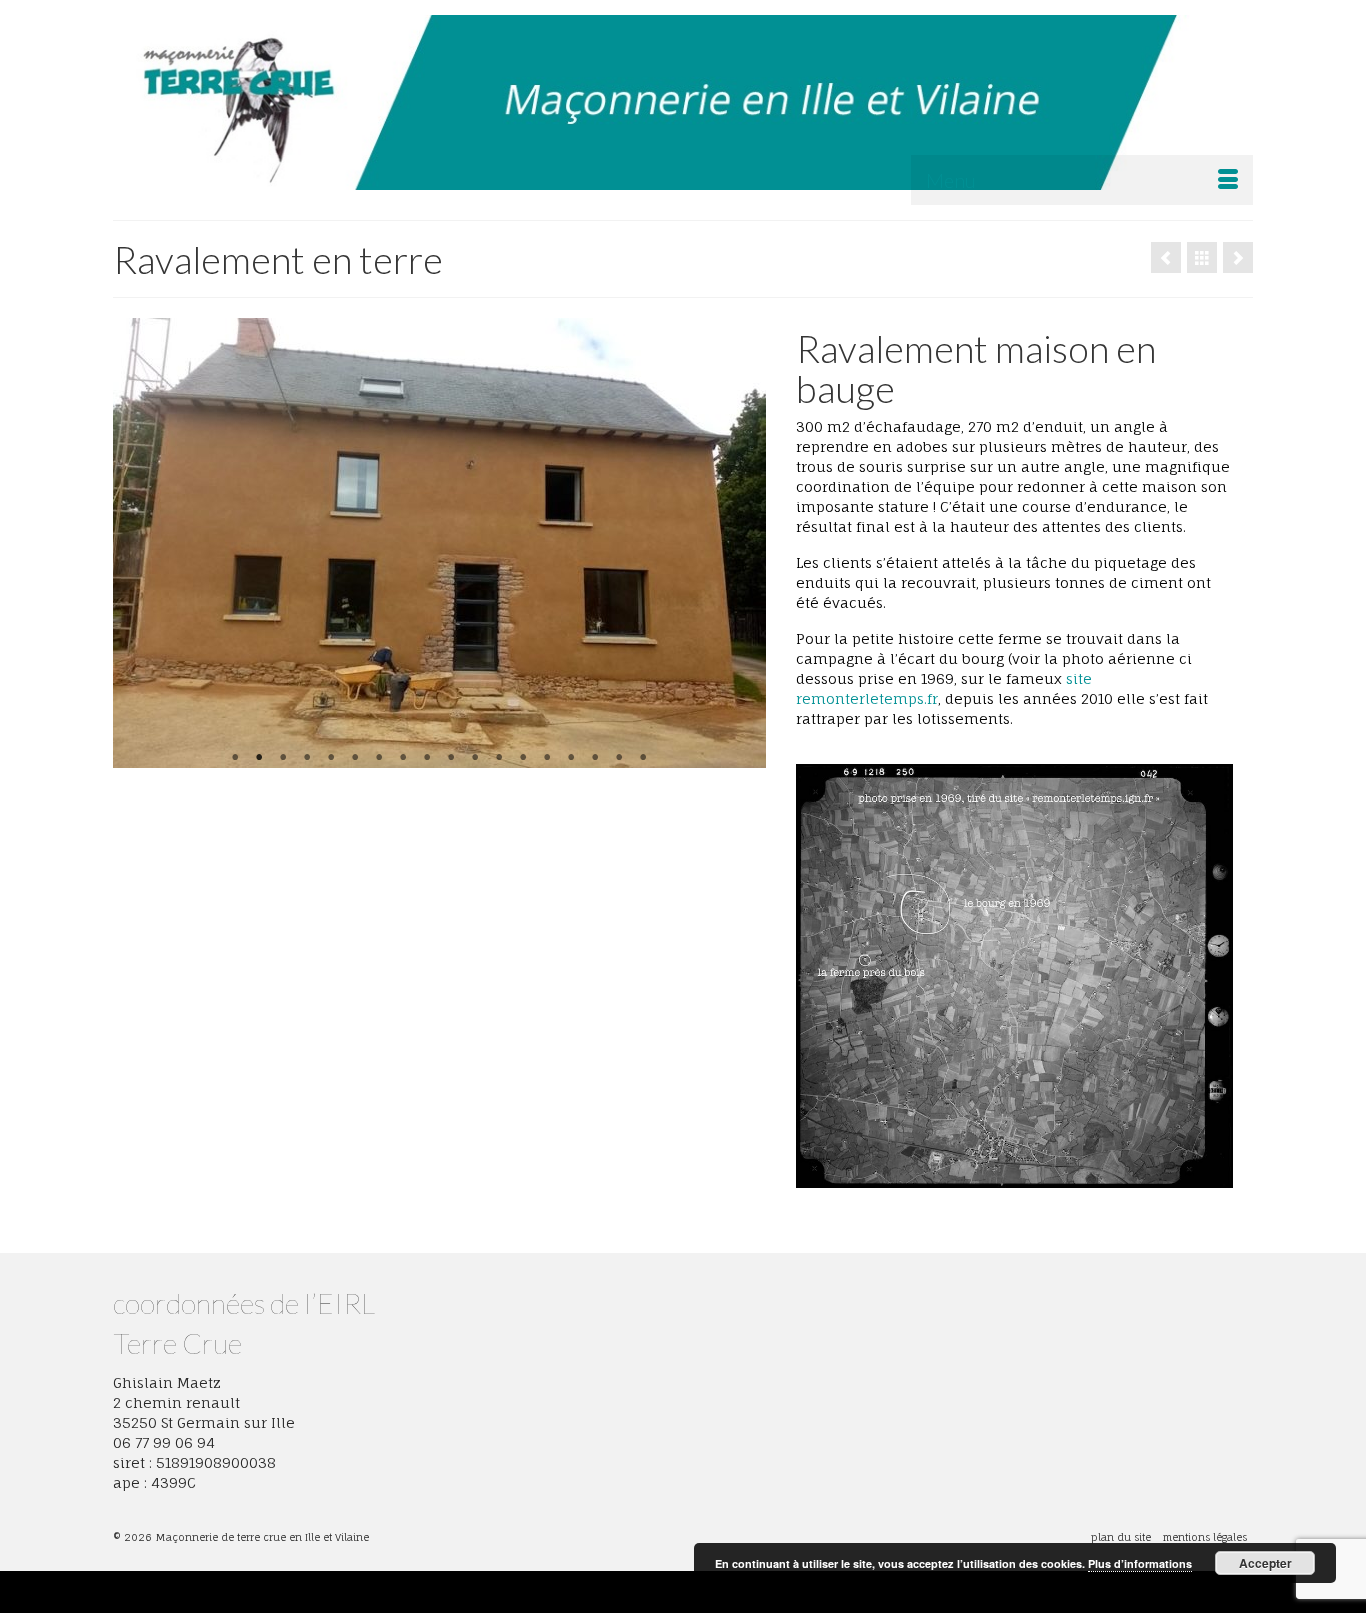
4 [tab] (307, 758)
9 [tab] (427, 758)
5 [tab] (331, 758)
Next (742, 543)
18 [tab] (643, 758)
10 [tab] (451, 758)
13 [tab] (523, 758)
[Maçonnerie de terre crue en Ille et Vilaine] (683, 102)
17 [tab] (619, 758)
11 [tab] (475, 758)
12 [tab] (499, 758)
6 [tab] (355, 758)
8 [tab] (403, 758)
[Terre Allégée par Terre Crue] (1238, 257)
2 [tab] (259, 758)
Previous (136, 543)
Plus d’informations (1140, 1563)
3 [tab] (283, 758)
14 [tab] (547, 758)
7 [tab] (379, 758)
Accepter (1265, 1563)
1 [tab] (235, 758)
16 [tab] (595, 758)
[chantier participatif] (1166, 257)
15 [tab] (571, 758)
